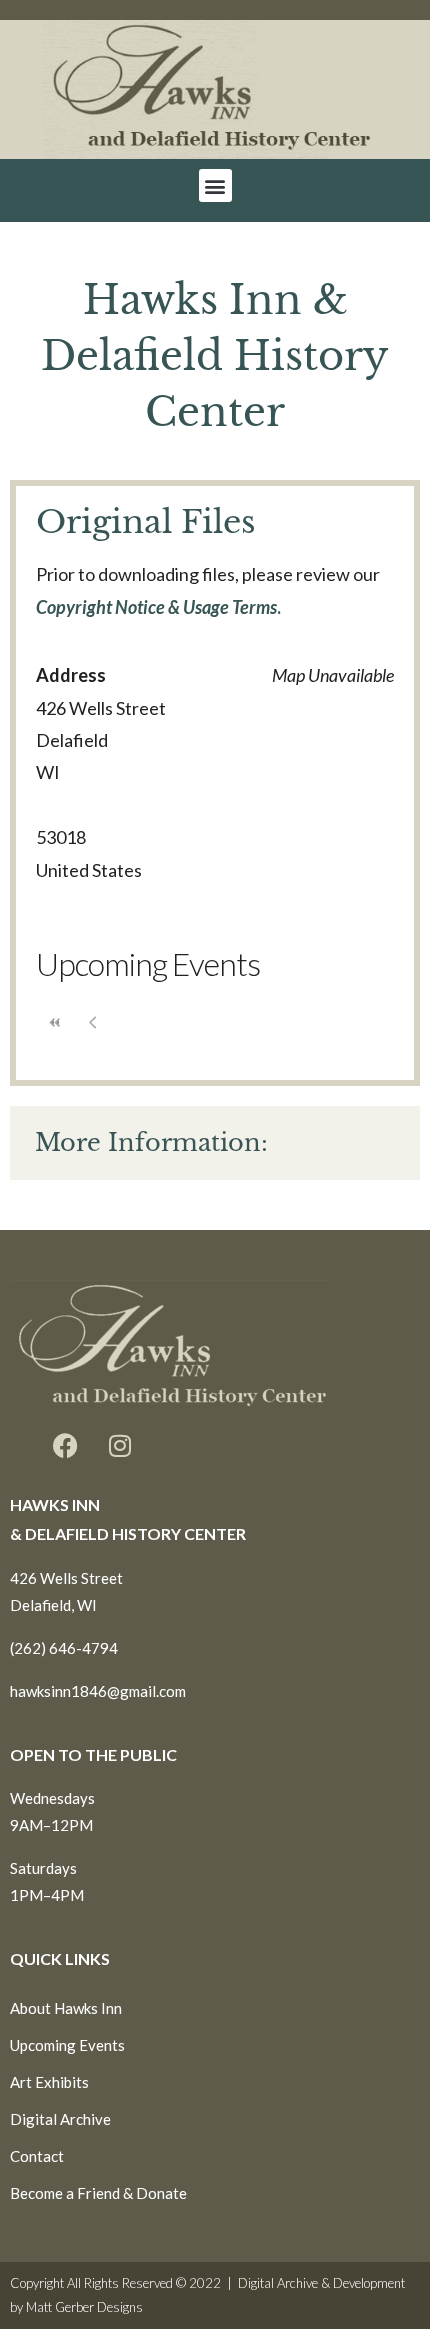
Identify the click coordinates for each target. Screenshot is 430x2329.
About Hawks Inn (66, 2008)
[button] (215, 185)
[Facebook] (65, 1445)
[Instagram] (120, 1445)
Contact (37, 2156)
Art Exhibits (49, 2082)
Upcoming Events (67, 2045)
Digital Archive (60, 2119)
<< (55, 1022)
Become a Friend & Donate (98, 2193)
